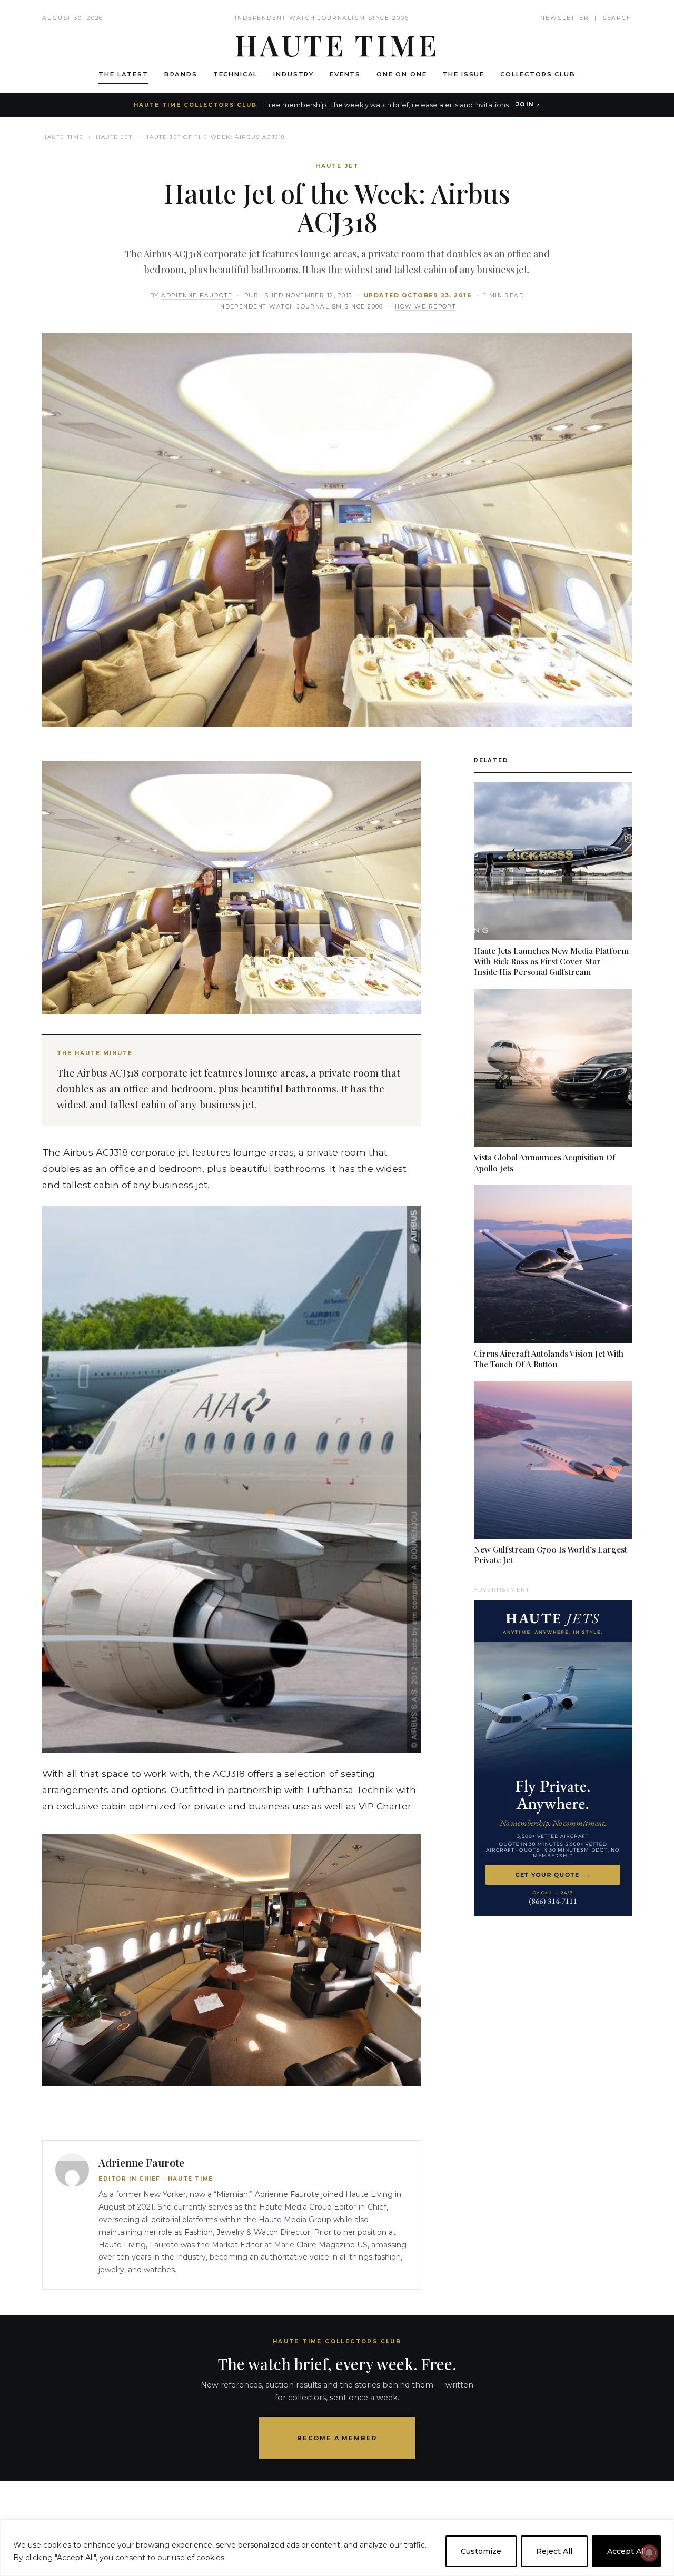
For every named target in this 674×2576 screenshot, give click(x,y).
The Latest (123, 74)
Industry (294, 74)
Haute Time (63, 137)
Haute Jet (114, 137)
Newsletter (565, 18)
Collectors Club (538, 74)
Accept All (626, 2551)
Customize (481, 2551)
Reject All (554, 2551)
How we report (425, 307)
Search (617, 18)
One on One (402, 74)
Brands (181, 74)
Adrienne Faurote (197, 296)
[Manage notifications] (649, 2553)
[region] (337, 2548)
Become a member (337, 2438)
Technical (236, 74)
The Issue (464, 74)
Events (345, 74)
